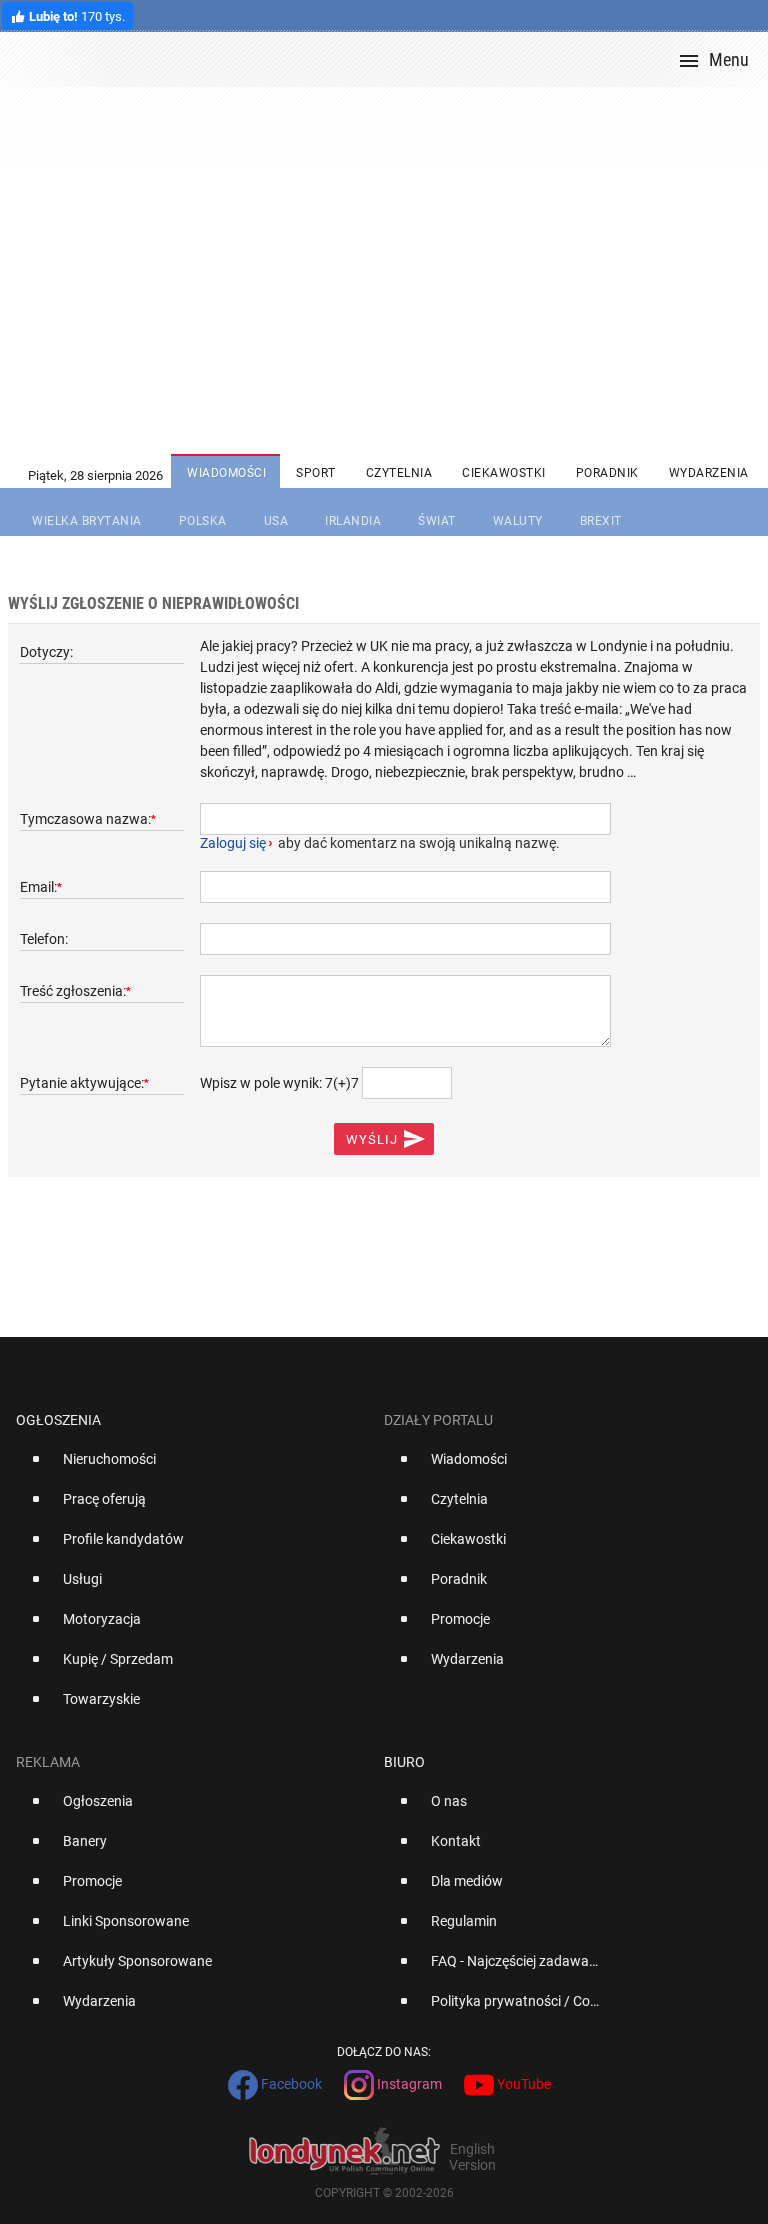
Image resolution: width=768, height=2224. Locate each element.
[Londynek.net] (392, 59)
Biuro (404, 1762)
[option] (192, 1467)
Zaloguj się (233, 843)
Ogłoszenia (58, 1420)
